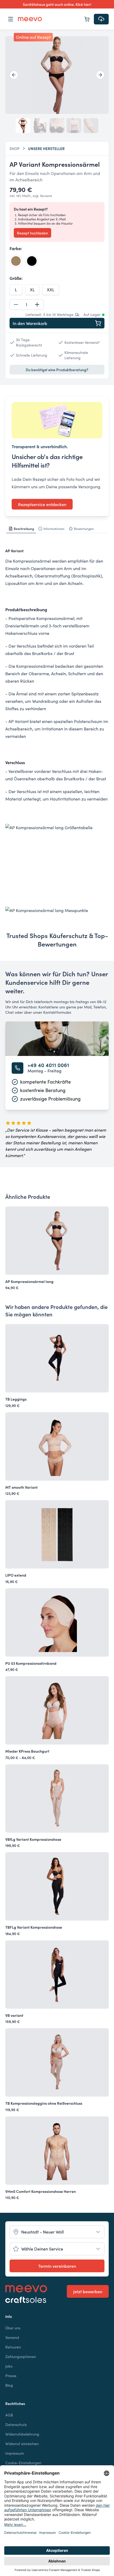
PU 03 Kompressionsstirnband (31, 1663)
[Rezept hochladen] (101, 19)
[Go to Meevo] (30, 19)
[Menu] (11, 19)
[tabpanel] (57, 730)
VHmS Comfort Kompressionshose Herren (41, 2191)
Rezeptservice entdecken (42, 504)
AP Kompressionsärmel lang (29, 1281)
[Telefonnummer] (17, 1068)
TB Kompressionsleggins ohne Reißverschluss (44, 2103)
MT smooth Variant (21, 1487)
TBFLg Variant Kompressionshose (34, 1927)
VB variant (14, 2015)
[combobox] (57, 2232)
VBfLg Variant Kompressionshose (33, 1839)
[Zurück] (14, 75)
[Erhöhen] (37, 305)
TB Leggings (16, 1399)
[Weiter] (100, 75)
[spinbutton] (27, 305)
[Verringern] (16, 305)
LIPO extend (16, 1575)
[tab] (21, 529)
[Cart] (87, 19)
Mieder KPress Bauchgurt (27, 1751)
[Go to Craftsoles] (26, 2300)
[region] (57, 75)
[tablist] (57, 529)
